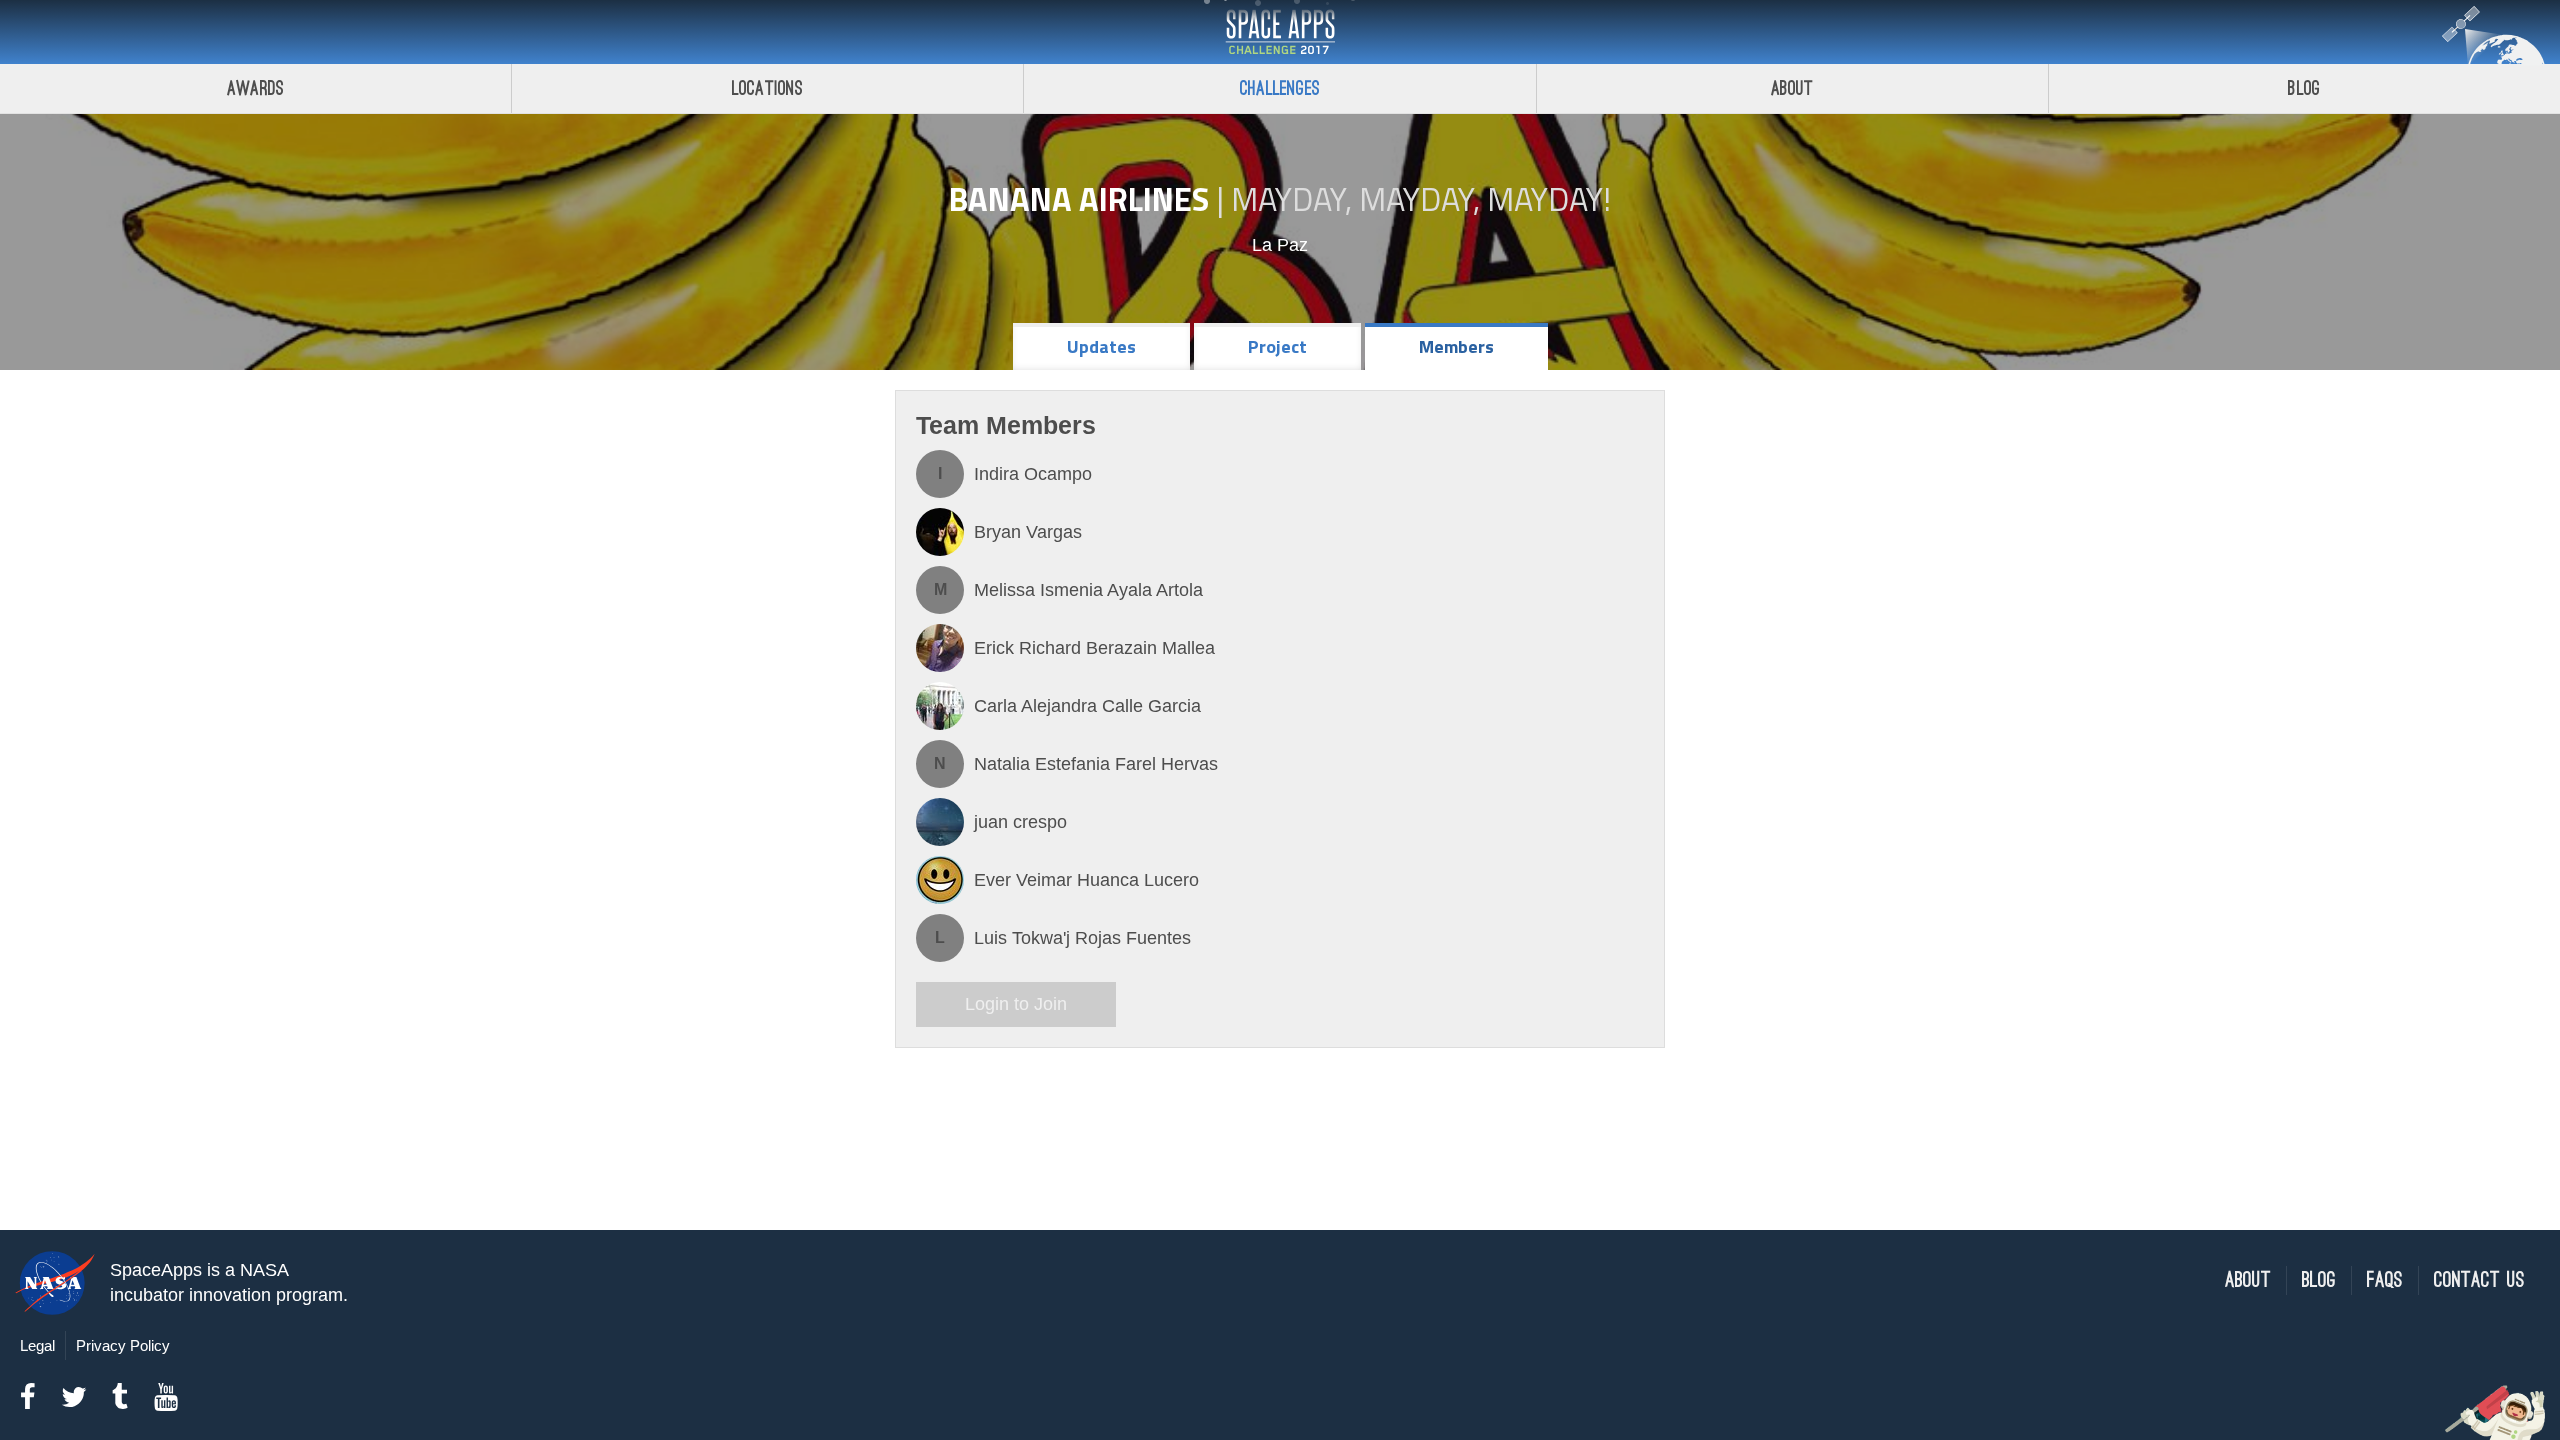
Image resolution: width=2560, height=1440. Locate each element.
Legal (37, 1345)
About (1792, 88)
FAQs (2385, 1280)
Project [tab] (1277, 346)
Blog (2304, 88)
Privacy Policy (123, 1345)
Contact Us (2479, 1280)
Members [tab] (1456, 346)
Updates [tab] (1101, 346)
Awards (255, 88)
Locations (768, 88)
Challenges (1280, 88)
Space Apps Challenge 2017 (1280, 32)
